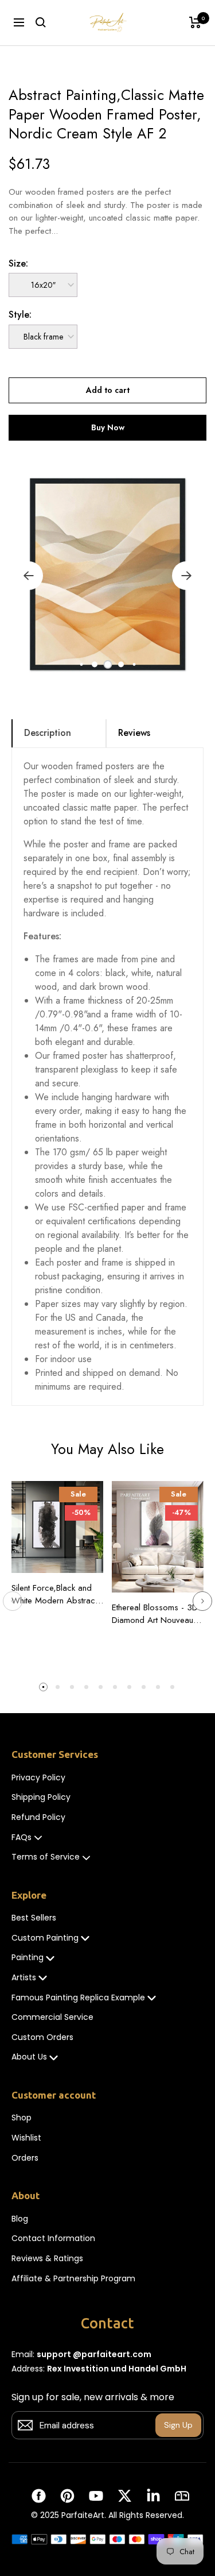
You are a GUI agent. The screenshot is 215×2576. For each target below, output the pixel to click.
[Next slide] (202, 1601)
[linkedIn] (153, 2496)
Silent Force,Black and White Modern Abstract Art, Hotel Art (54, 1594)
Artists (24, 1978)
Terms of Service (46, 1857)
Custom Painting (45, 1938)
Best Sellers (34, 1918)
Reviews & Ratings (47, 2259)
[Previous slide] (13, 1601)
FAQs (21, 1837)
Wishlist (26, 2138)
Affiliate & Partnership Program (73, 2279)
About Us (29, 2057)
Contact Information (53, 2238)
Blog (20, 2219)
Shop (21, 2118)
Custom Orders (42, 2037)
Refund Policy (38, 1817)
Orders (25, 2158)
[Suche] (41, 22)
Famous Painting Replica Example (78, 1998)
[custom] (39, 2496)
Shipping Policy (41, 1797)
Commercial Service (52, 2017)
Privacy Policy (38, 1778)
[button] (81, 664)
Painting (28, 1958)
